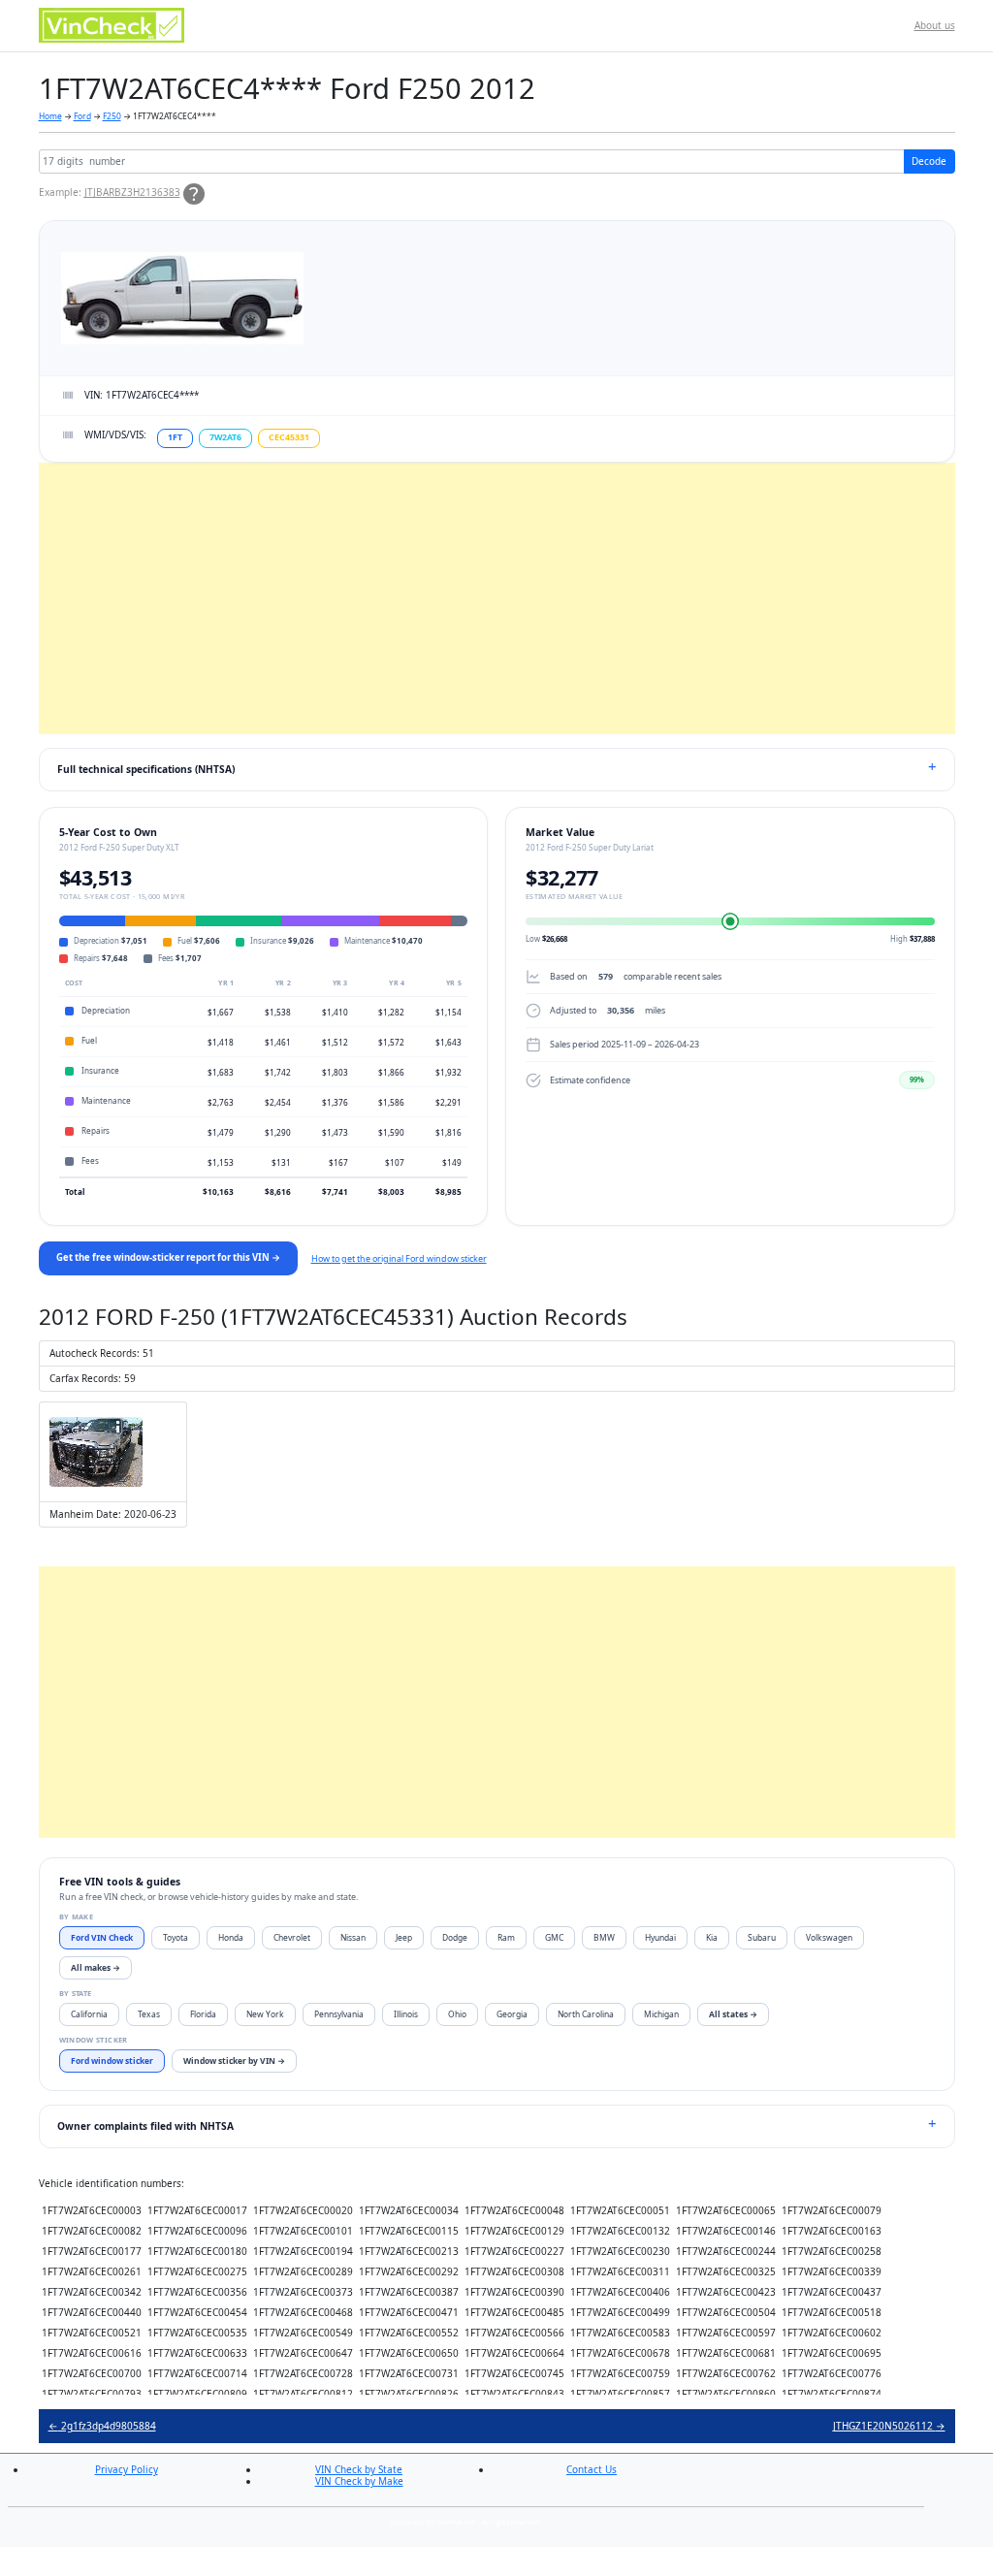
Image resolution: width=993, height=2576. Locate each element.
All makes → (96, 1967)
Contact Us (592, 2469)
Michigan (661, 2014)
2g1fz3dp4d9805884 (102, 2426)
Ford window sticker (112, 2061)
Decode (929, 161)
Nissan (353, 1937)
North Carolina (586, 2014)
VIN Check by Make (359, 2481)
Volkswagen (829, 1937)
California (89, 2014)
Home (50, 116)
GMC (554, 1937)
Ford (82, 116)
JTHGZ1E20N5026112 (889, 2426)
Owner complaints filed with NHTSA (145, 2126)
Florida (203, 2014)
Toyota (176, 1937)
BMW (604, 1937)
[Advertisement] (497, 598)
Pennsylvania (339, 2014)
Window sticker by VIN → (234, 2061)
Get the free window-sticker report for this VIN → (168, 1257)
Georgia (512, 2014)
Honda (231, 1937)
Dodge (455, 1937)
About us (935, 25)
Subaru (762, 1937)
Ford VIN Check (102, 1937)
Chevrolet (292, 1937)
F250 (112, 116)
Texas (149, 2014)
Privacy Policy (127, 2469)
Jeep (404, 1937)
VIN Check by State (359, 2469)
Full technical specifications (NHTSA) (146, 769)
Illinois (406, 2014)
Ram (506, 1937)
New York (265, 2014)
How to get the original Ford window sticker (399, 1258)
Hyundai (660, 1937)
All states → (733, 2014)
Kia (712, 1937)
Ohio (457, 2014)
